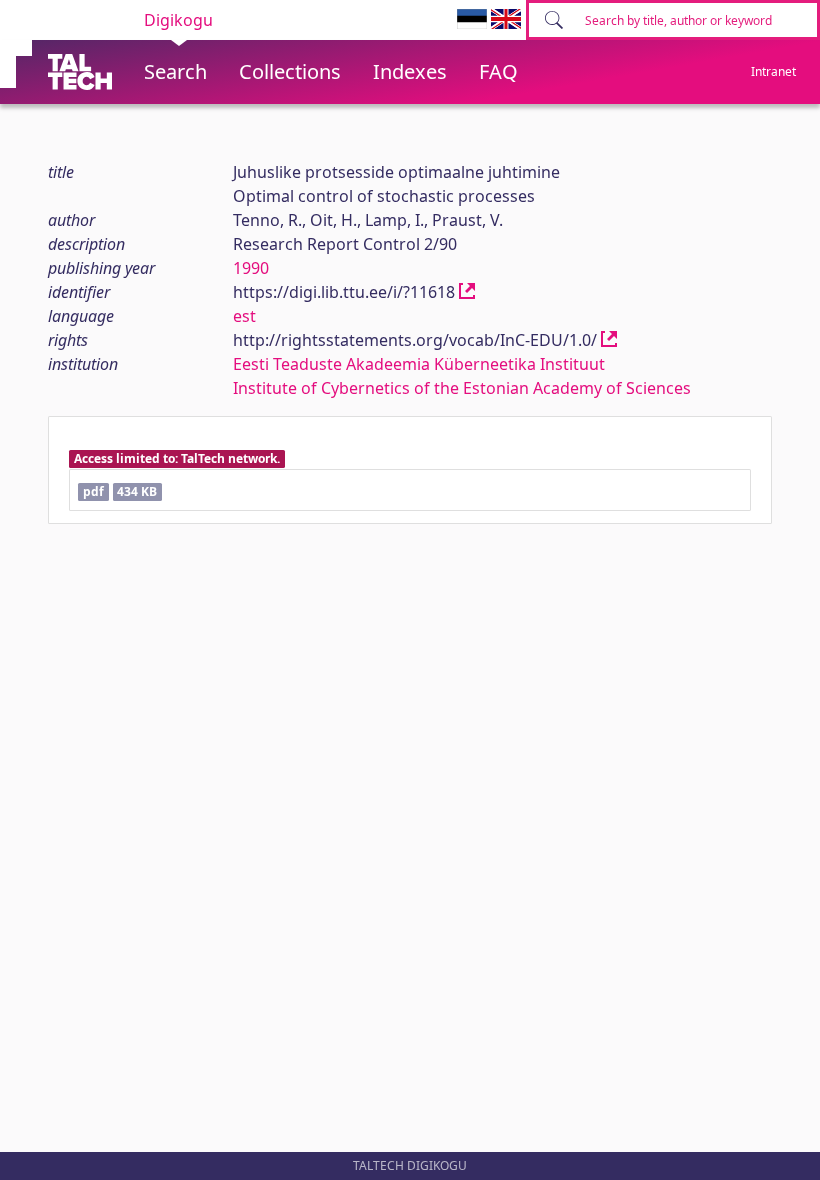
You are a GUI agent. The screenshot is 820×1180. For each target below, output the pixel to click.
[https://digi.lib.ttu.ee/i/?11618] (467, 292)
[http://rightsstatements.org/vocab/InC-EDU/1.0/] (609, 340)
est (244, 316)
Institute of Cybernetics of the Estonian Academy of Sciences (462, 388)
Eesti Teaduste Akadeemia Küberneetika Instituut (419, 364)
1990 (251, 268)
